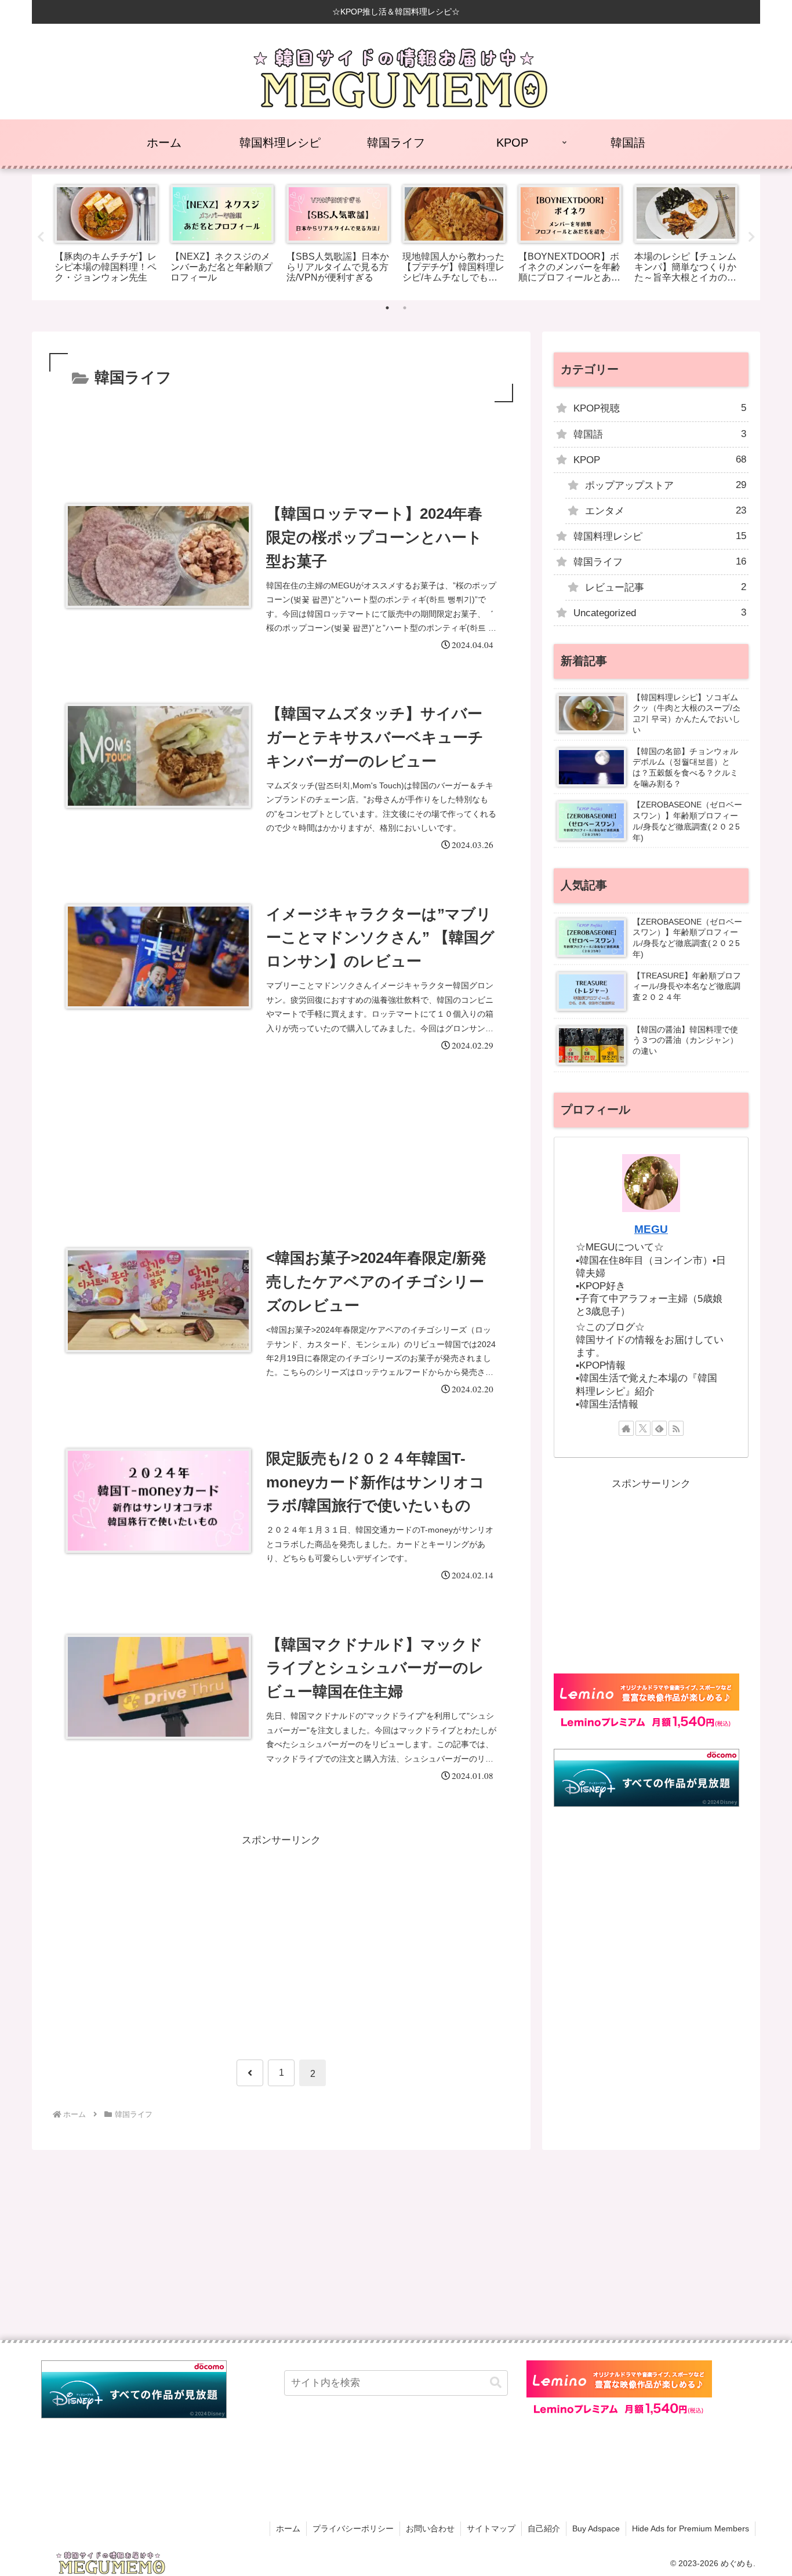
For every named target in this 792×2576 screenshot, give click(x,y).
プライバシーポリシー (353, 2528)
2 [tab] (405, 308)
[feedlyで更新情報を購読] (659, 1428)
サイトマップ (491, 2528)
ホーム (288, 2528)
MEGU (651, 1229)
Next (751, 237)
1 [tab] (387, 308)
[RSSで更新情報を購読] (676, 1428)
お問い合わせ (430, 2528)
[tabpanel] (106, 235)
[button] (496, 2383)
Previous (41, 237)
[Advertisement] (281, 437)
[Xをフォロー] (643, 1428)
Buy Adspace (596, 2528)
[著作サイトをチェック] (626, 1428)
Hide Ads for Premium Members (691, 2528)
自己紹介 (544, 2528)
